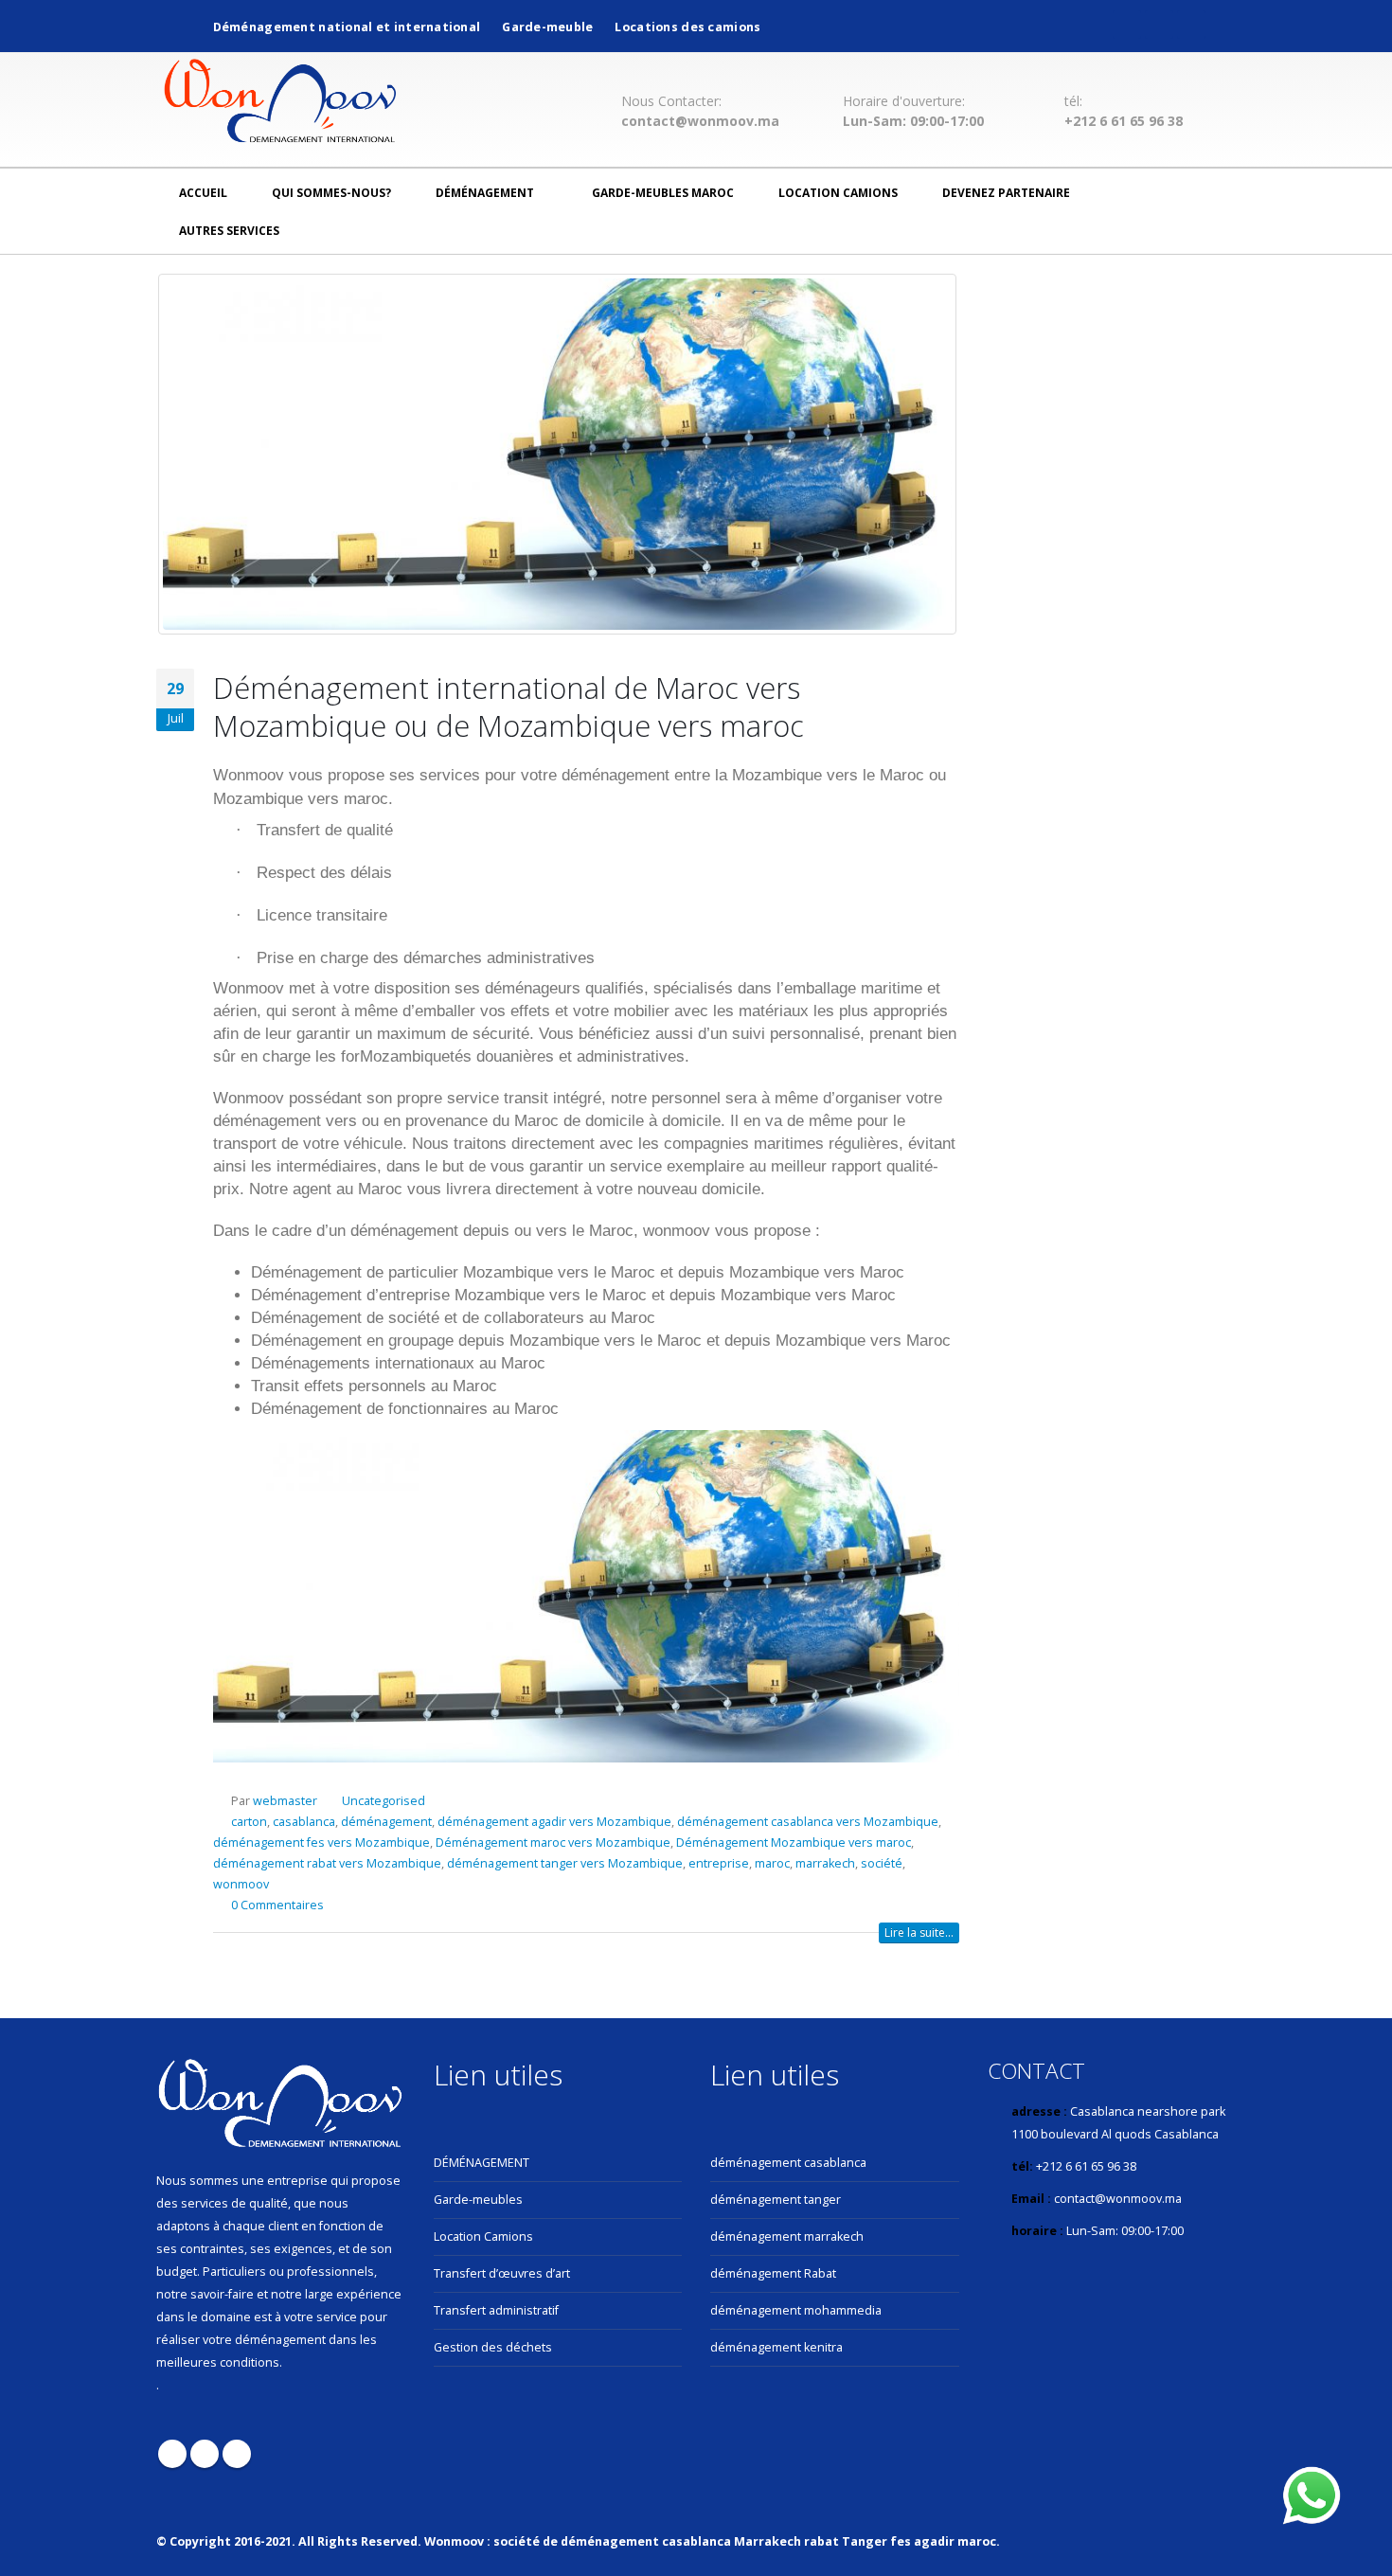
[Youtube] (1159, 25)
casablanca (304, 1822)
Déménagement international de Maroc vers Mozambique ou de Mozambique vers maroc (509, 707)
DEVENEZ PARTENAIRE (1006, 193)
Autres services (229, 231)
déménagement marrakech (787, 2236)
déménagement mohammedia (796, 2310)
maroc (772, 1863)
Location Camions (838, 193)
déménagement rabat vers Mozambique (327, 1863)
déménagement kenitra (776, 2347)
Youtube (205, 2454)
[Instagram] (1191, 25)
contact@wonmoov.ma (700, 121)
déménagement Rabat (773, 2273)
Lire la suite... (919, 1932)
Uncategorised (384, 1801)
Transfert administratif (496, 2310)
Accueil (203, 193)
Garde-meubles (478, 2200)
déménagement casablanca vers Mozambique (808, 1822)
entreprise (719, 1863)
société (882, 1863)
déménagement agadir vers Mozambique (554, 1822)
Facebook (172, 2454)
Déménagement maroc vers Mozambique (553, 1843)
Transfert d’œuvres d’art (502, 2273)
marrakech (825, 1863)
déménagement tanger (776, 2200)
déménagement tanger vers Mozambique (565, 1863)
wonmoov (241, 1884)
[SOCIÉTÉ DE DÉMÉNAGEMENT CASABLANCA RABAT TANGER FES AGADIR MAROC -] (280, 104)
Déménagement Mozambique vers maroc (794, 1843)
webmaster (285, 1801)
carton (249, 1822)
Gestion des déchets (493, 2347)
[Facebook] (1127, 25)
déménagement (485, 193)
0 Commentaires (277, 1905)
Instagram (237, 2454)
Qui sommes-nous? (331, 193)
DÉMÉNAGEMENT (482, 2163)
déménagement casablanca (788, 2163)
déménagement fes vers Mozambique (321, 1843)
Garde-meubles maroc (663, 193)
